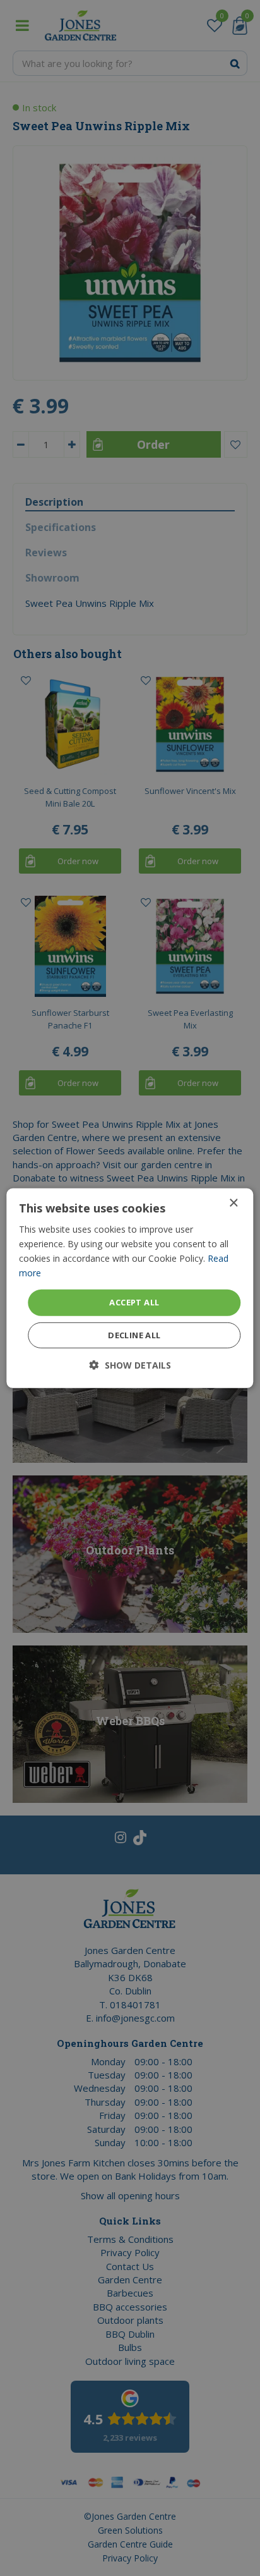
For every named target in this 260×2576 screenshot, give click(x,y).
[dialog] (130, 1288)
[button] (130, 1365)
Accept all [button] (134, 1302)
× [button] (233, 1203)
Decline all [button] (134, 1335)
